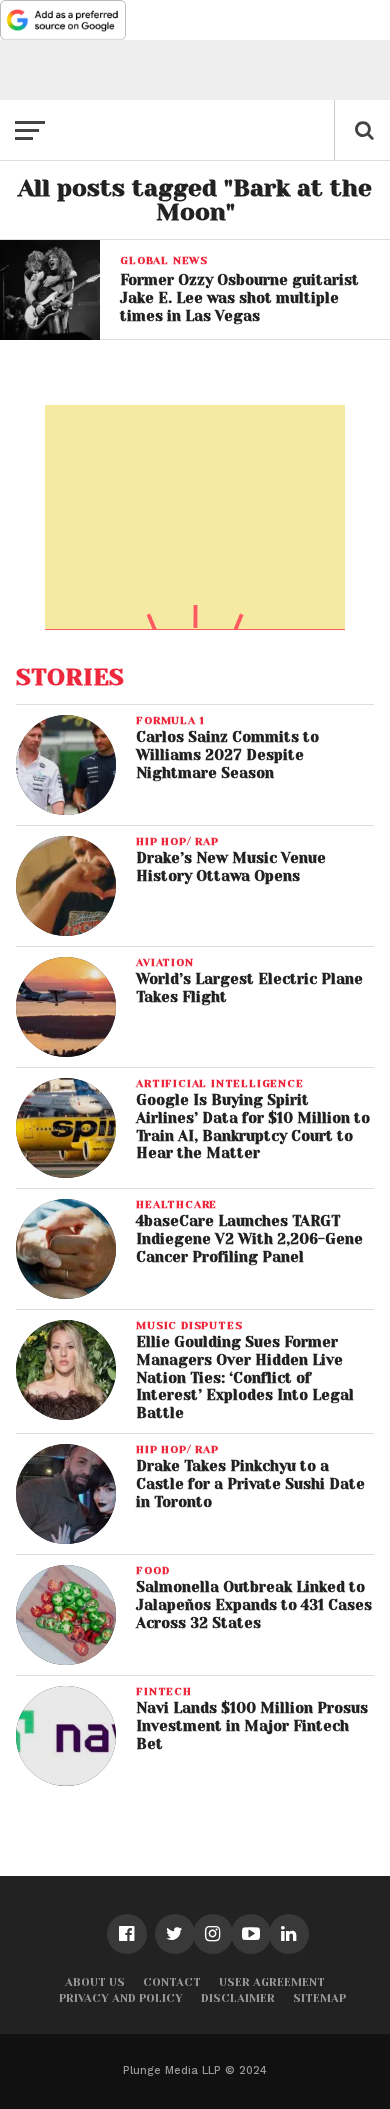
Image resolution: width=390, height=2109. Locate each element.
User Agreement (272, 1982)
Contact (172, 1982)
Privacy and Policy (121, 1998)
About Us (95, 1982)
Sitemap (319, 1998)
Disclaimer (238, 1998)
